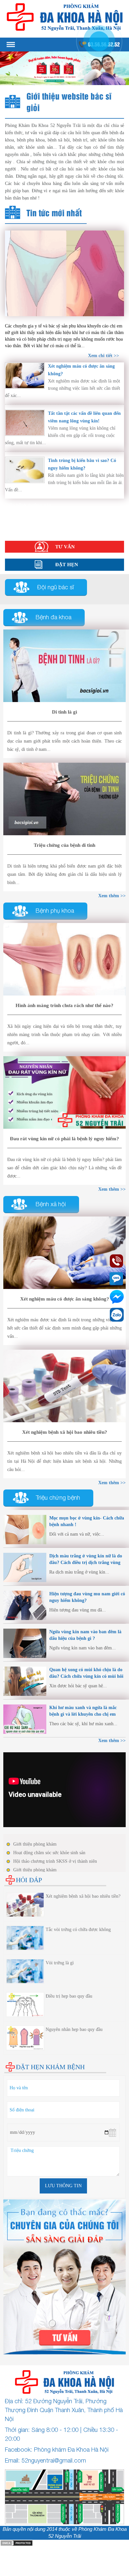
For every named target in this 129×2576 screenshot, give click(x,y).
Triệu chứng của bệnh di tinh (64, 845)
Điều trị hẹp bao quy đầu (69, 1996)
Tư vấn (65, 547)
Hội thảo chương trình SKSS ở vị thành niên (55, 1861)
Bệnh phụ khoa (55, 911)
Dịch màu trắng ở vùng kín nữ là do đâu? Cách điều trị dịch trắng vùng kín (86, 1563)
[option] (64, 68)
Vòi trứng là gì (60, 1963)
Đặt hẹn (67, 565)
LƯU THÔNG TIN (63, 2186)
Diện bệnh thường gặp (28, 505)
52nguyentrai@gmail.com (54, 2460)
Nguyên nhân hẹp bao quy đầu (74, 2029)
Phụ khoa (15, 512)
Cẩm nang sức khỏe (25, 525)
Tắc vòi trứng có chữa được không (78, 1930)
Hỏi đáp (13, 531)
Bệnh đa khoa (54, 617)
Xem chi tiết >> (104, 356)
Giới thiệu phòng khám (35, 1844)
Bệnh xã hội (18, 518)
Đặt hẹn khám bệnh (50, 2067)
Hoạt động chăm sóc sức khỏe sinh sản (49, 1853)
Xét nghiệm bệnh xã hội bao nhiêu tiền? (65, 1432)
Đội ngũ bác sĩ (56, 587)
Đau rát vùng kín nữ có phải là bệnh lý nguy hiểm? (64, 1139)
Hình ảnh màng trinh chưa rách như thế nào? (64, 1005)
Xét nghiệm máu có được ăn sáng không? (65, 1299)
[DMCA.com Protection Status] (17, 2543)
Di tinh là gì (64, 712)
